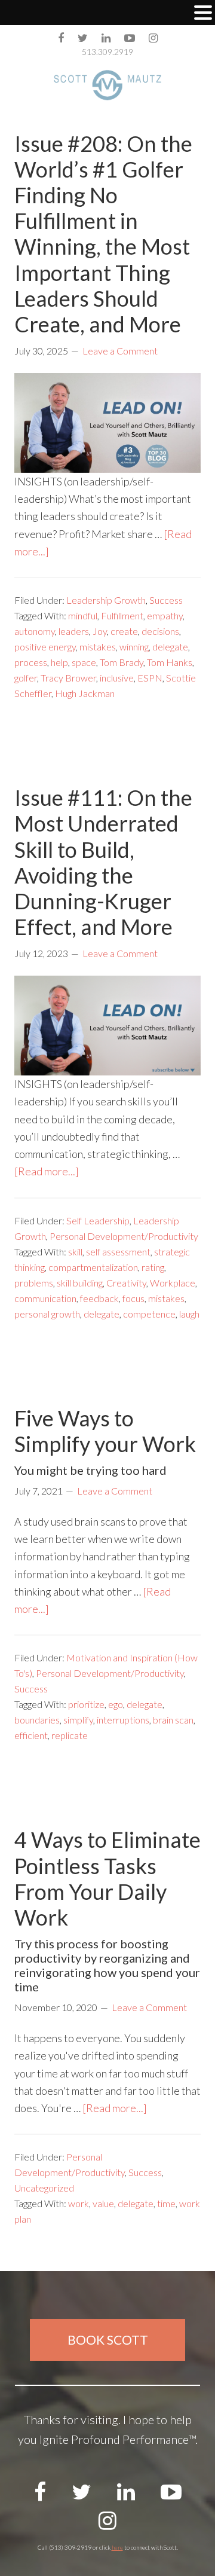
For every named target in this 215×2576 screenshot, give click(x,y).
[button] (203, 14)
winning (134, 647)
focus (133, 1298)
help (59, 662)
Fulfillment (122, 615)
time (166, 2203)
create (124, 631)
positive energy (45, 647)
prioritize (86, 1704)
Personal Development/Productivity (124, 1236)
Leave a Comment (120, 351)
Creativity (126, 1283)
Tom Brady (122, 662)
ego (116, 1704)
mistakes (98, 647)
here (117, 2547)
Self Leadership (98, 1220)
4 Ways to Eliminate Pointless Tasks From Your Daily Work (107, 1878)
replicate (70, 1735)
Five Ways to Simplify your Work (105, 1431)
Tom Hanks (170, 662)
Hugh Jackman (85, 693)
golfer (26, 678)
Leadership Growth (106, 600)
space (84, 662)
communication (45, 1298)
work (79, 2203)
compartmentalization (93, 1267)
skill (75, 1252)
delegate (170, 647)
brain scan (173, 1720)
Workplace (173, 1283)
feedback (99, 1298)
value (103, 2203)
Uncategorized (44, 2188)
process (31, 662)
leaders (74, 631)
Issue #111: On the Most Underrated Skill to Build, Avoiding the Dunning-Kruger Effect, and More (103, 862)
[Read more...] (47, 1171)
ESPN (150, 678)
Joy (100, 631)
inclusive (117, 678)
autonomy (35, 631)
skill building (80, 1283)
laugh (189, 1314)
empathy (165, 615)
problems (34, 1283)
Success (166, 600)
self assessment (118, 1252)
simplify (78, 1720)
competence (149, 1314)
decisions (160, 631)
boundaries (37, 1720)
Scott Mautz (107, 85)
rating (153, 1267)
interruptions (123, 1720)
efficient (31, 1735)
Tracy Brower (68, 678)
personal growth (47, 1314)
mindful (83, 615)
